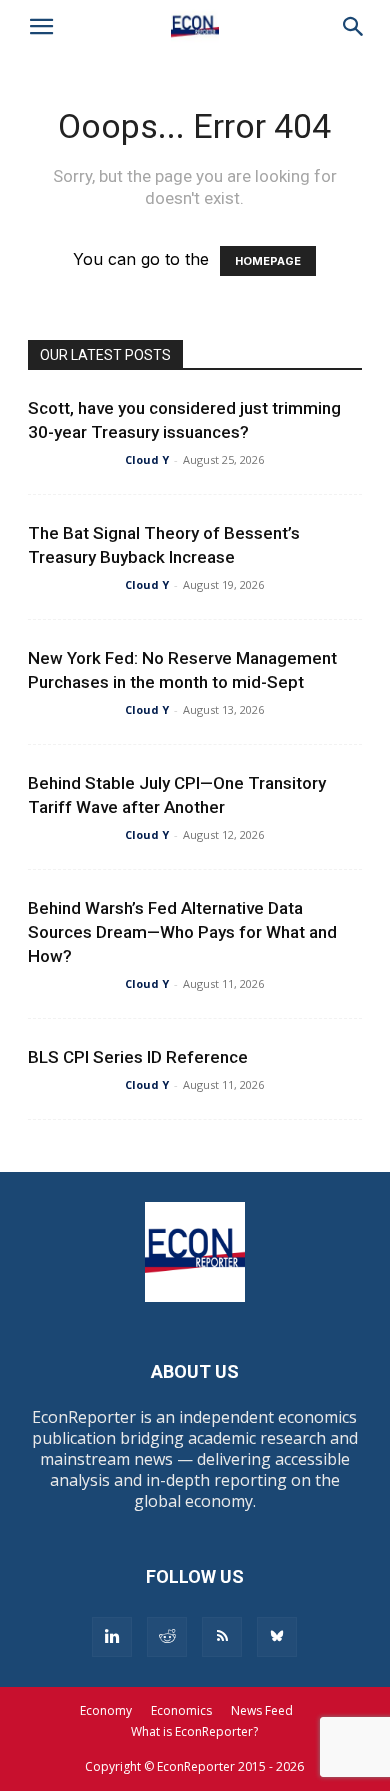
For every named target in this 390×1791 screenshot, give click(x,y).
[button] (42, 27)
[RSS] (222, 1637)
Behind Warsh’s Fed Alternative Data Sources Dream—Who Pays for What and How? (182, 932)
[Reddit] (167, 1637)
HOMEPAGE (268, 261)
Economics (181, 1710)
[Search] (354, 27)
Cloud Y (147, 459)
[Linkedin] (112, 1637)
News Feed (262, 1710)
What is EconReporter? (194, 1731)
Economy (106, 1710)
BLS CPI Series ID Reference (138, 1057)
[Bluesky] (277, 1637)
